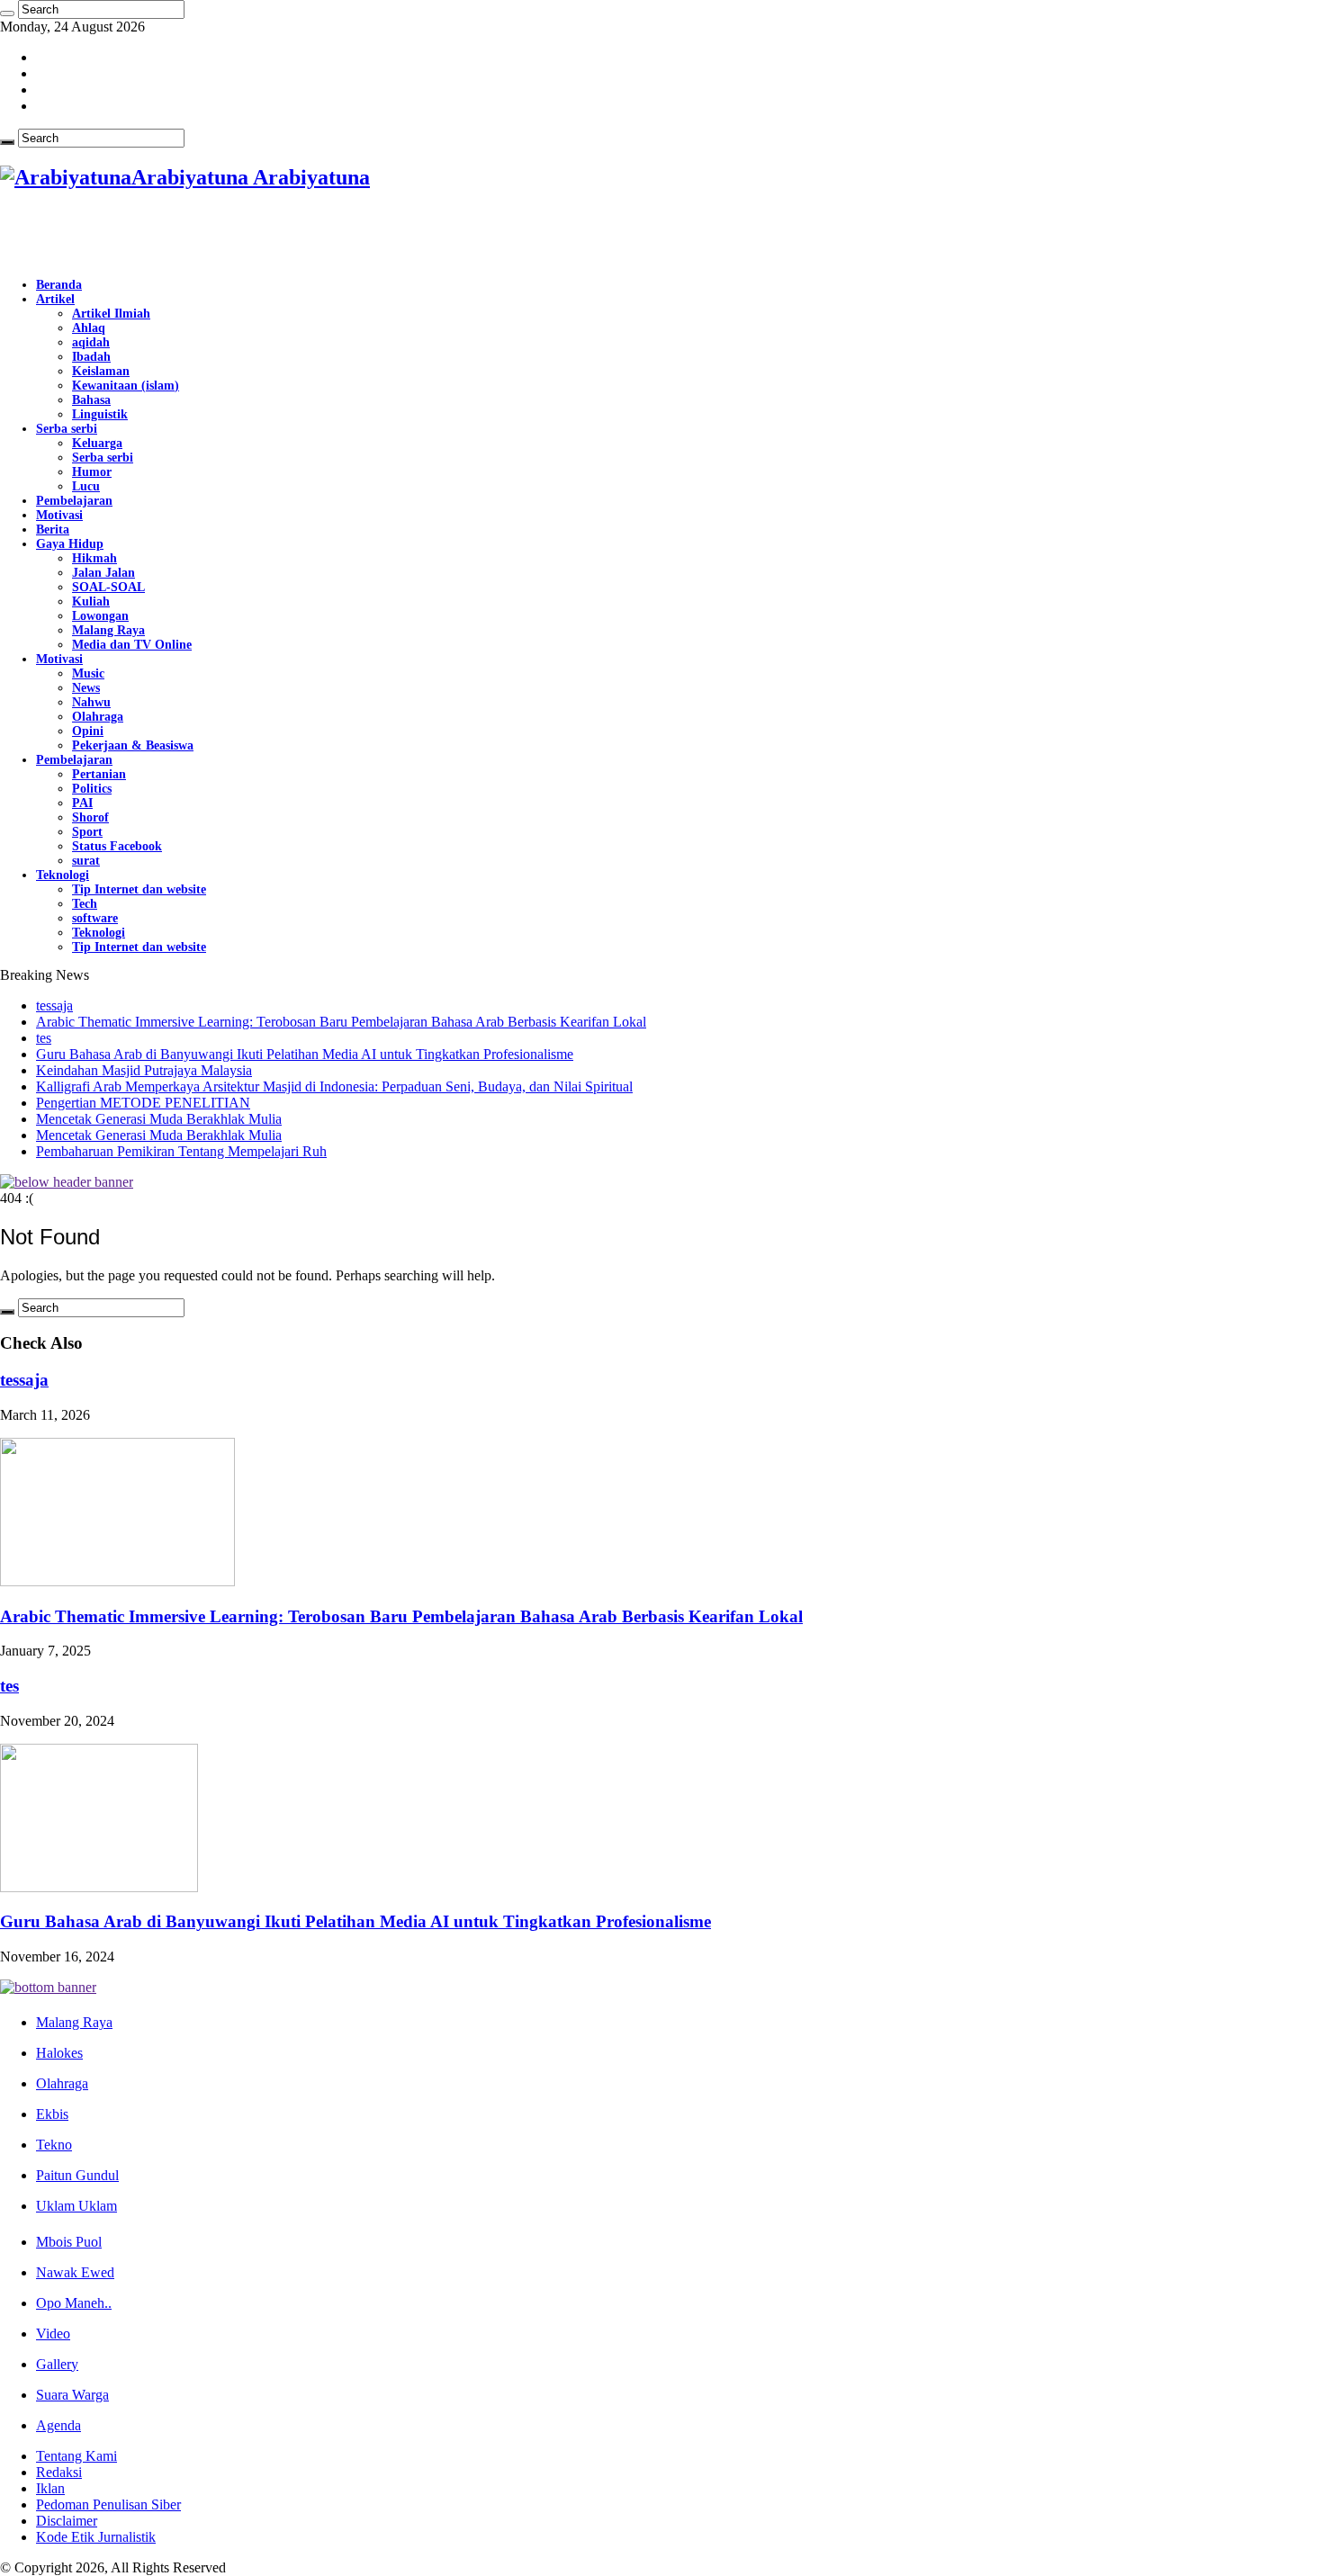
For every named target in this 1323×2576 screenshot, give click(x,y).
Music (88, 673)
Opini (88, 731)
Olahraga (98, 717)
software (95, 918)
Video (53, 2334)
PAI (82, 803)
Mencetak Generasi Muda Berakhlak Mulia (159, 1119)
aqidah (91, 342)
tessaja (54, 1005)
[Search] (7, 13)
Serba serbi (67, 429)
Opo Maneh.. (74, 2303)
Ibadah (91, 357)
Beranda (59, 285)
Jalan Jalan (103, 573)
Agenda (58, 2425)
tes (44, 1038)
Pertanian (99, 774)
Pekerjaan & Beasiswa (133, 745)
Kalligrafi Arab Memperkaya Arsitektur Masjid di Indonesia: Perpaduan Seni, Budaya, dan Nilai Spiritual (334, 1086)
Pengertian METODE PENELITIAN (143, 1103)
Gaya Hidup (70, 544)
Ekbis (52, 2114)
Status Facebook (117, 846)
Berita (53, 530)
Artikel (55, 299)
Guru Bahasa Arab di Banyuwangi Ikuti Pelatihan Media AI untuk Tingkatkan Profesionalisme (305, 1054)
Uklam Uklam (76, 2206)
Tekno (54, 2145)
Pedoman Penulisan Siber (108, 2504)
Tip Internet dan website (139, 889)
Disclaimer (67, 2521)
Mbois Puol (69, 2242)
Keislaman (101, 371)
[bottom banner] (48, 1987)
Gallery (57, 2364)
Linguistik (100, 414)
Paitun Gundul (77, 2175)
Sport (87, 832)
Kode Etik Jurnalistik (96, 2537)
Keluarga (97, 443)
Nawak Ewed (75, 2272)
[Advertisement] (211, 235)
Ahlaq (89, 328)
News (86, 688)
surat (86, 861)
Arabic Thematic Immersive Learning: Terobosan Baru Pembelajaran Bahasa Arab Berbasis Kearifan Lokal (341, 1022)
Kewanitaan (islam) (126, 386)
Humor (92, 472)
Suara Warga (72, 2395)
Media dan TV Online (132, 645)
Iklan (50, 2488)
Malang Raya (108, 630)
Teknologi (63, 875)
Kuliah (91, 601)
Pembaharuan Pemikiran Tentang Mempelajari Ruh (181, 1151)
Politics (92, 789)
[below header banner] (67, 1182)
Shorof (90, 817)
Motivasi (59, 515)
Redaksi (59, 2472)
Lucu (86, 486)
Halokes (59, 2053)
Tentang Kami (76, 2456)
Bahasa (91, 400)
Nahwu (91, 702)
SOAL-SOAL (108, 587)
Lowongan (100, 616)
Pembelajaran (74, 501)
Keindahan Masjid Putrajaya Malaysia (144, 1070)
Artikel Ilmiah (111, 314)
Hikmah (94, 558)
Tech (85, 904)
